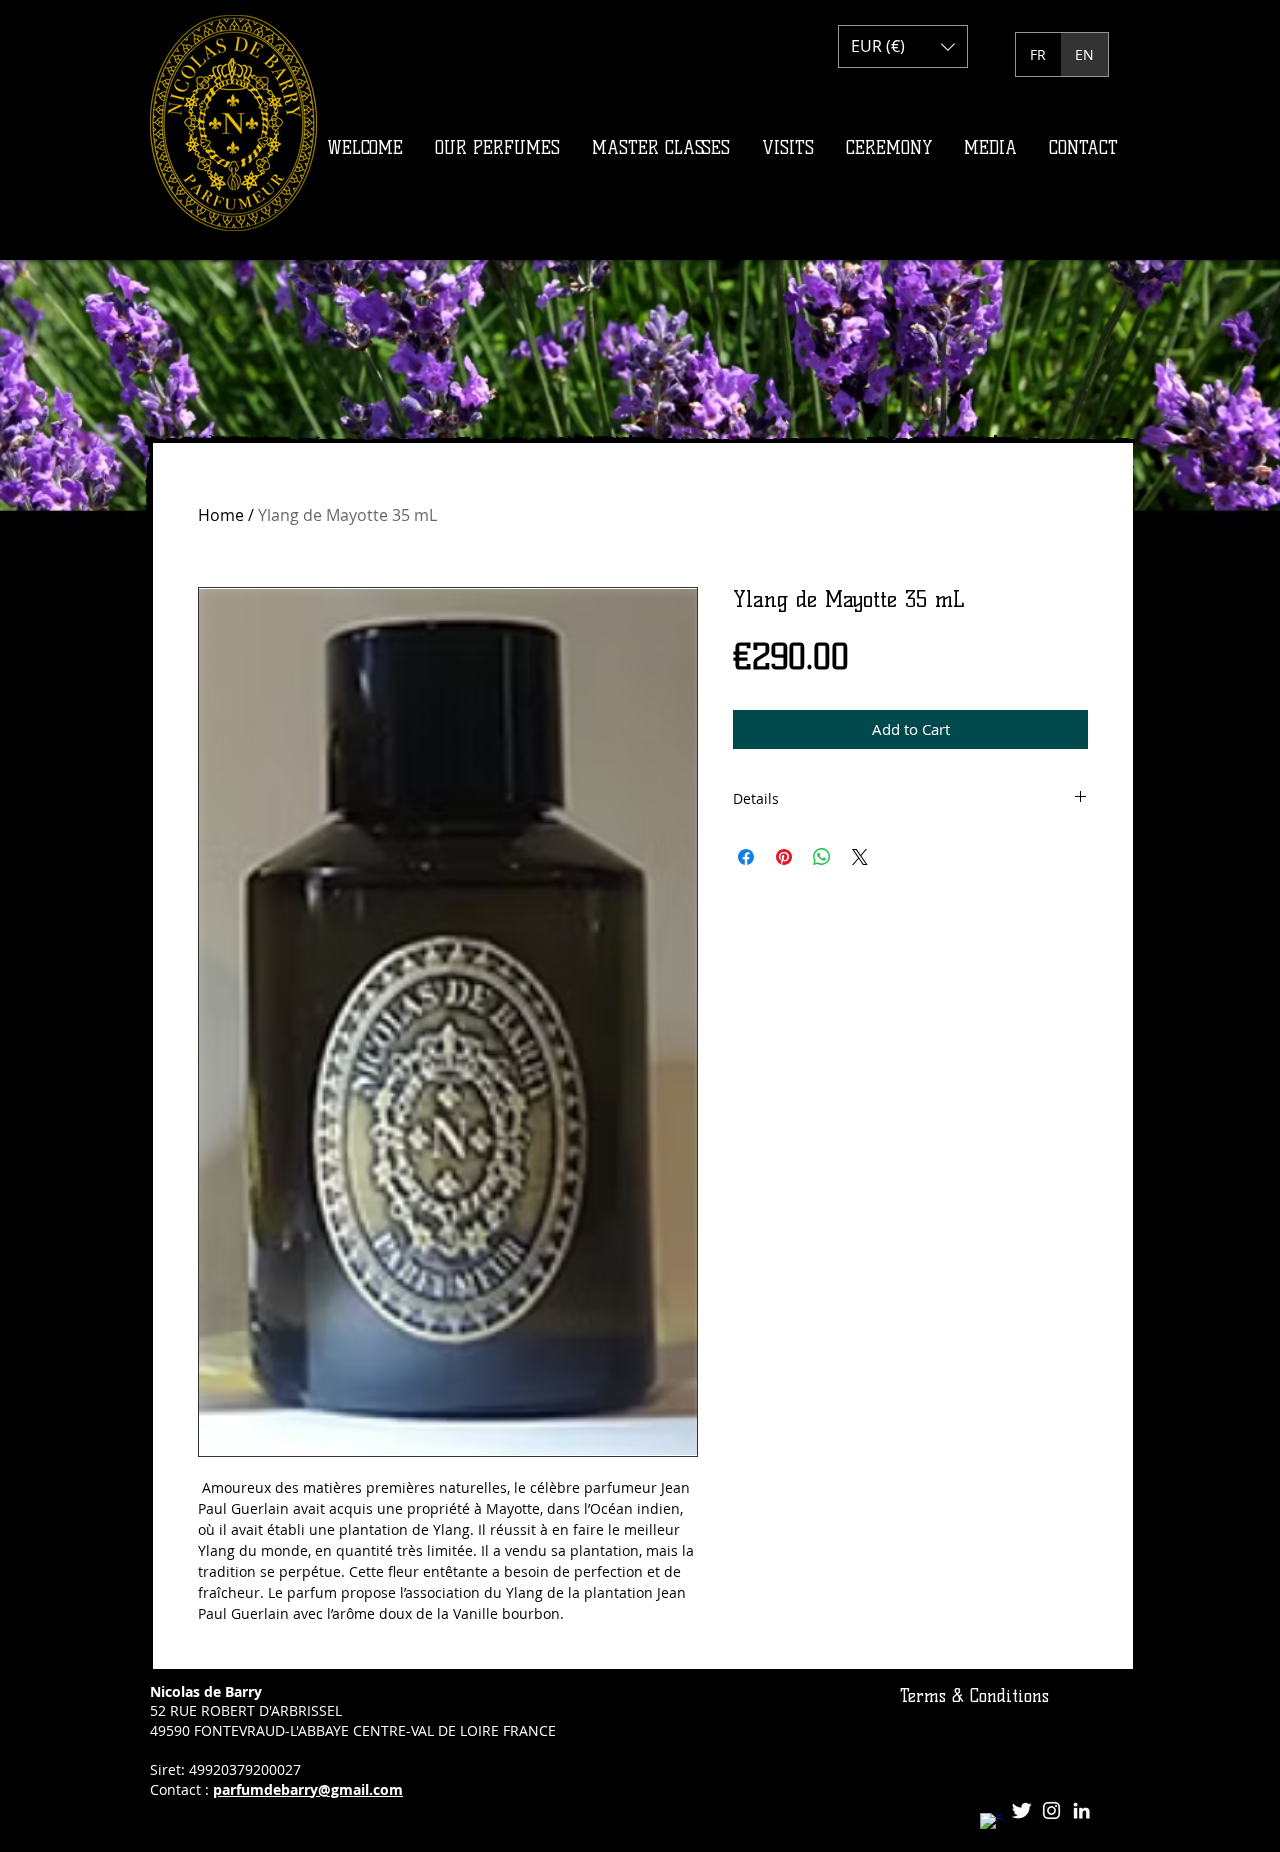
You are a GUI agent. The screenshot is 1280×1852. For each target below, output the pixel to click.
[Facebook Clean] (991, 1824)
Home (221, 515)
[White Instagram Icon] (1051, 1810)
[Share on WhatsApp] (822, 857)
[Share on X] (860, 857)
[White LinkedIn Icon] (1081, 1810)
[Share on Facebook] (746, 857)
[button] (903, 46)
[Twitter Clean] (1021, 1810)
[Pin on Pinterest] (784, 857)
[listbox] (903, 46)
